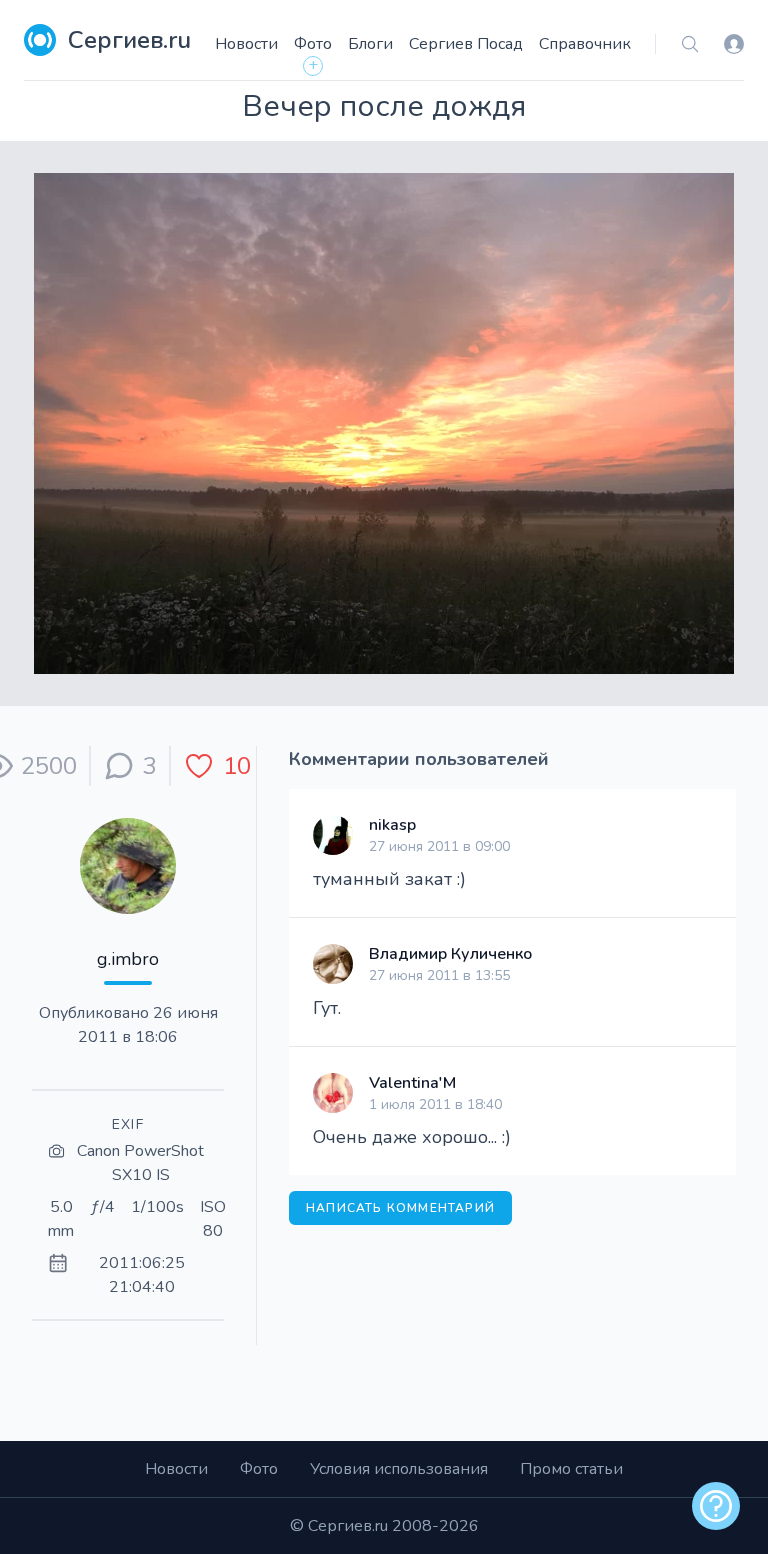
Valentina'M (412, 1083)
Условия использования (399, 1469)
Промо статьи (571, 1469)
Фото (313, 44)
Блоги (370, 44)
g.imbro (128, 959)
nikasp (392, 825)
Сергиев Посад (466, 44)
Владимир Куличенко (450, 954)
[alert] (716, 1506)
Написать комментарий (400, 1208)
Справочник (585, 44)
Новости (246, 44)
